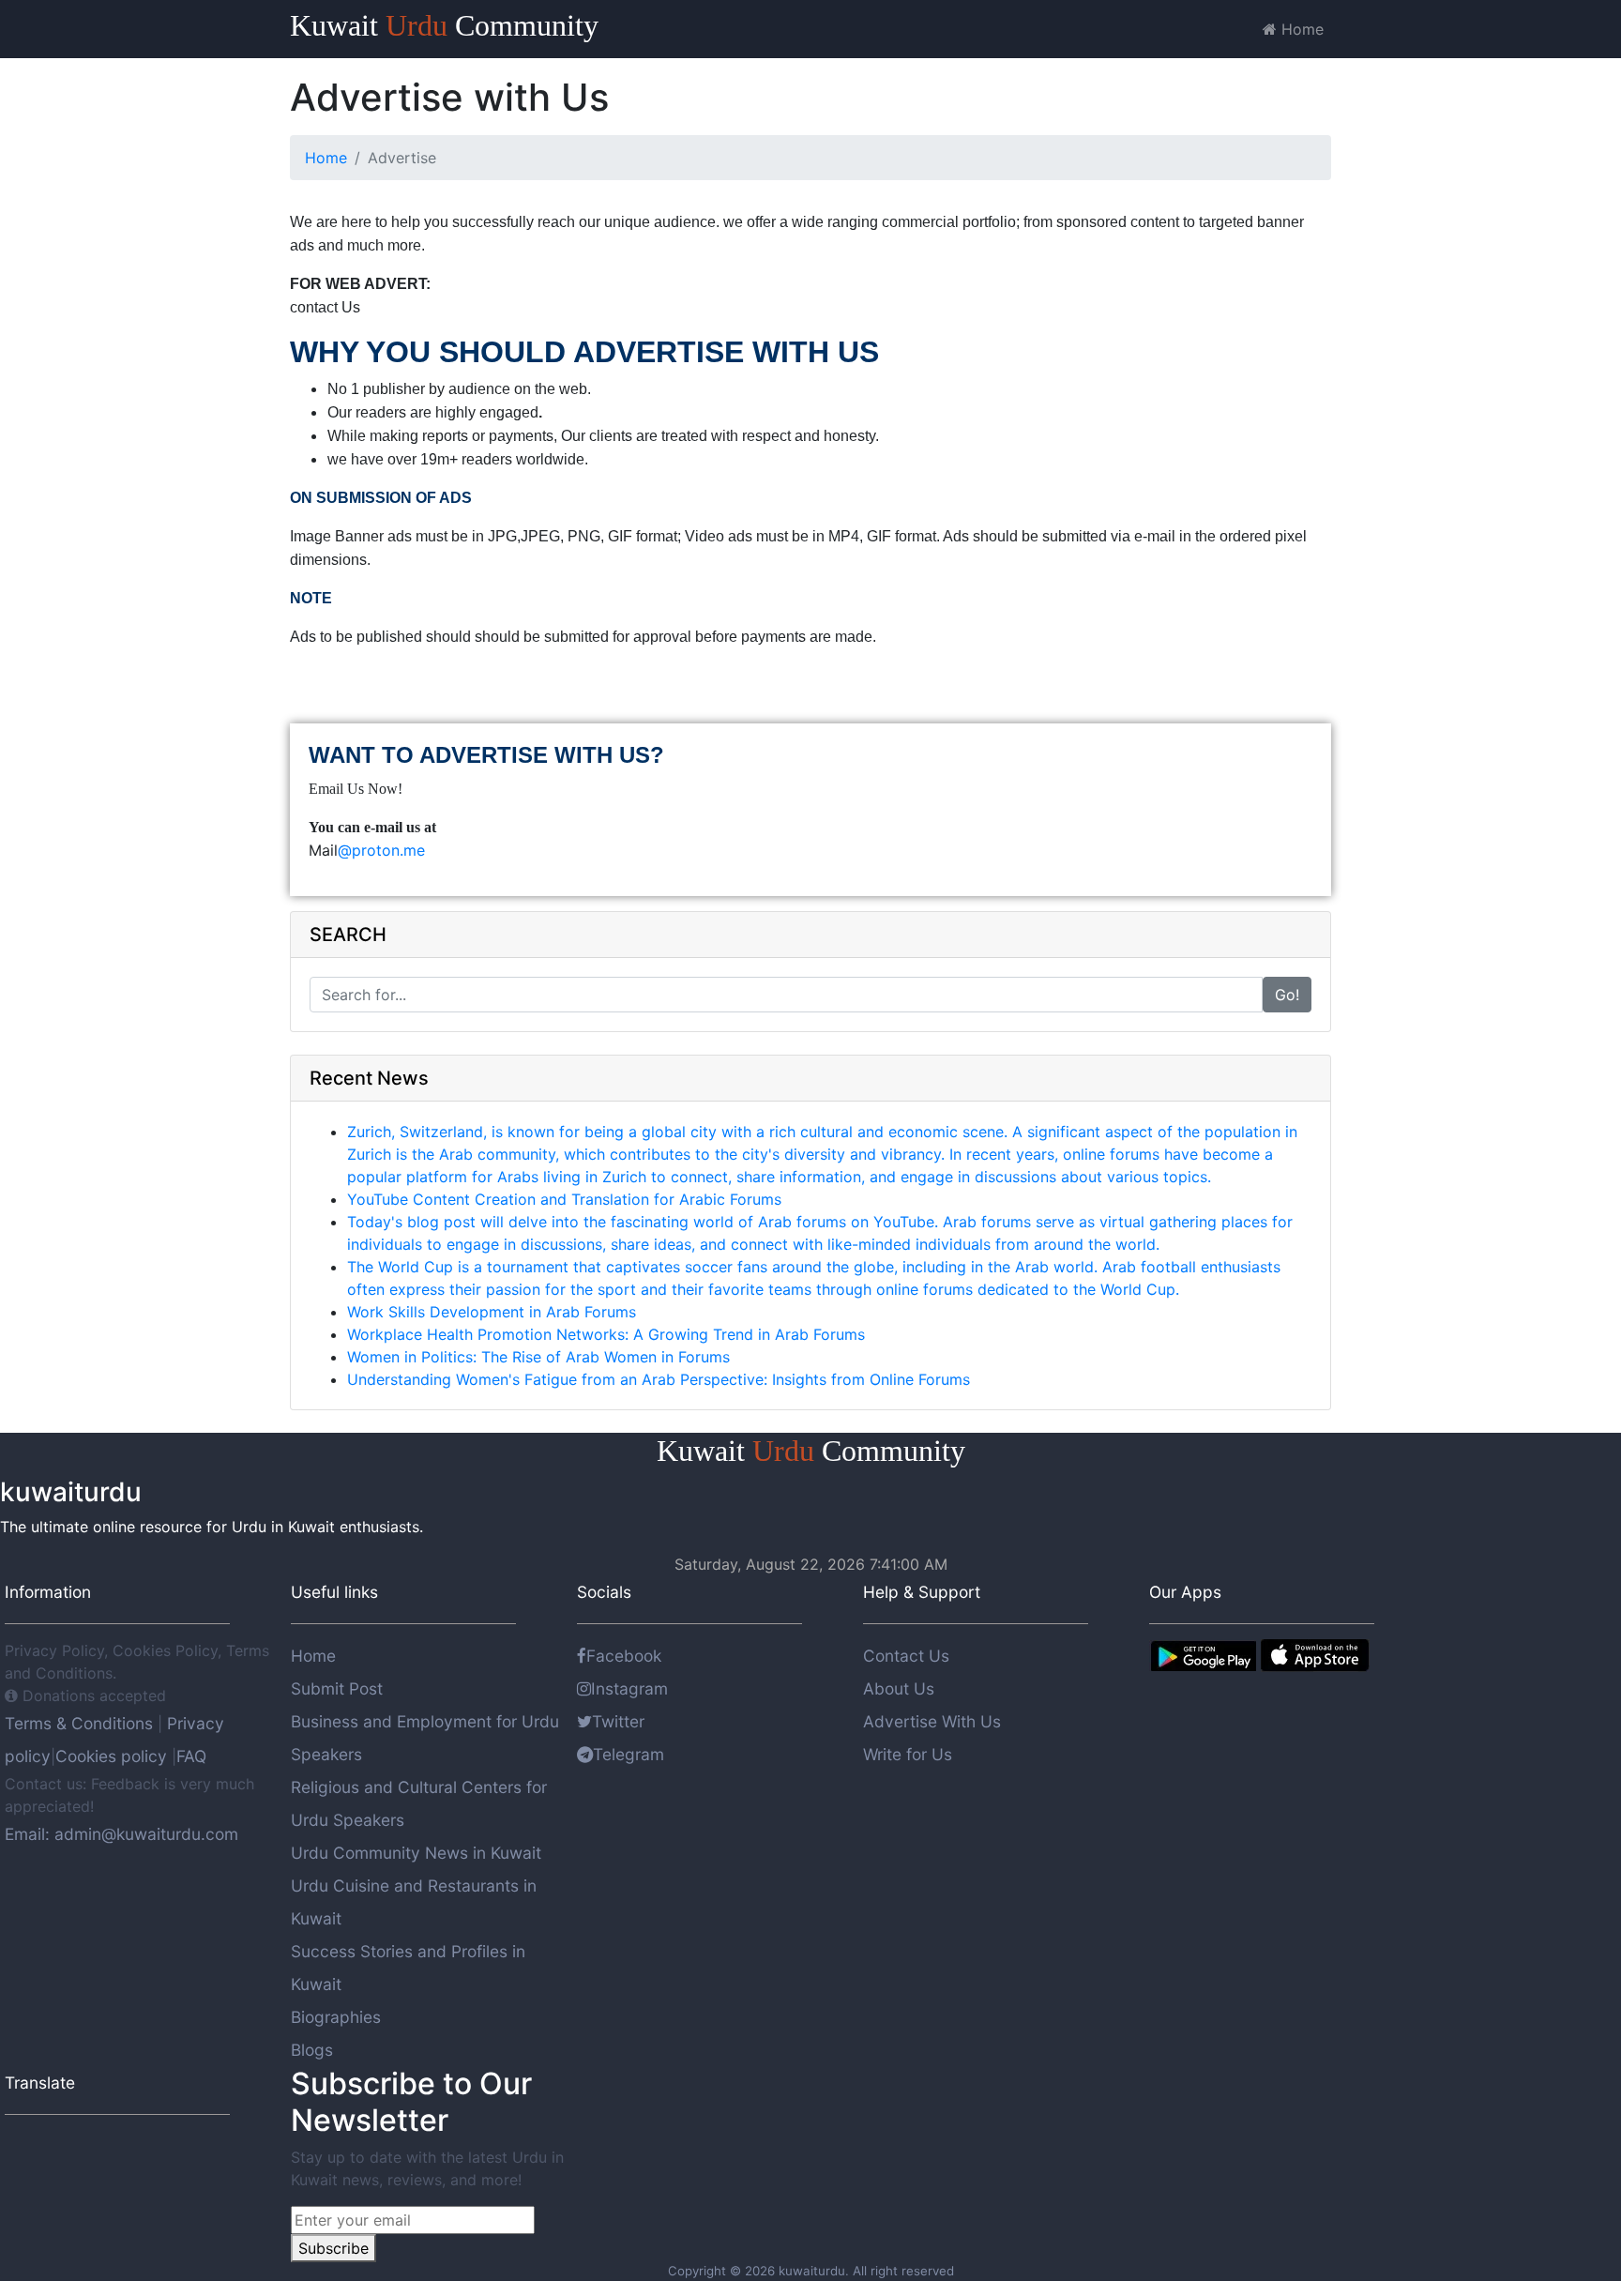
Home (1300, 29)
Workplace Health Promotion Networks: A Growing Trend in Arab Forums (606, 1334)
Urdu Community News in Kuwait (416, 1853)
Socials (604, 1592)
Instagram (629, 1688)
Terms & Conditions (81, 1723)
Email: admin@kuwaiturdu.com (121, 1834)
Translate (40, 2083)
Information (48, 1592)
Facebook (624, 1656)
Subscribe (333, 2248)
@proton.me (381, 850)
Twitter (618, 1721)
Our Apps (1185, 1592)
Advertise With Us (932, 1721)
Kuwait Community (444, 25)
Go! (1287, 995)
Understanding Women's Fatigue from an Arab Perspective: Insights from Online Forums (659, 1379)
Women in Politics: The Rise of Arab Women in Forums (538, 1357)
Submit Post (337, 1688)
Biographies (336, 2017)
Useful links (334, 1592)
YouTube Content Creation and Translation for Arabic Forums (564, 1199)
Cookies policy (111, 1756)
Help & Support (922, 1592)
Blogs (312, 2050)
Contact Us (906, 1656)
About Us (899, 1688)
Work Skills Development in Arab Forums (492, 1312)
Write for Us (908, 1754)
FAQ (191, 1756)
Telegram (629, 1754)
